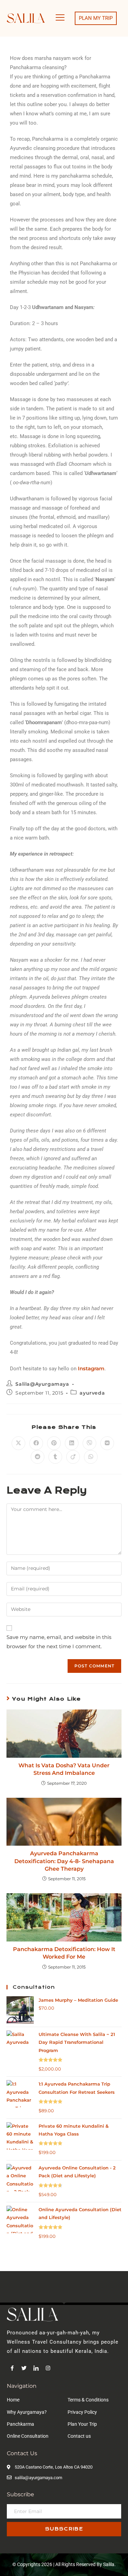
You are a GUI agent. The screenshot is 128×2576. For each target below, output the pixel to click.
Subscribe (64, 2529)
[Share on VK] (107, 1443)
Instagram (91, 1368)
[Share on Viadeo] (73, 1457)
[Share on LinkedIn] (72, 1443)
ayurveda (92, 1393)
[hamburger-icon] (60, 18)
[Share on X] (18, 1443)
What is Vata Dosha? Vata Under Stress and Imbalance (64, 1769)
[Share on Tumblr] (55, 1457)
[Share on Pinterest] (54, 1443)
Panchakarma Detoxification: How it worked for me (64, 1953)
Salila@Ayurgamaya (42, 1384)
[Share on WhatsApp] (91, 1457)
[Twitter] (24, 2368)
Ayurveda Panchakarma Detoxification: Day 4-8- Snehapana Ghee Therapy (64, 1861)
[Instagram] (48, 2368)
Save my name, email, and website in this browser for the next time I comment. (59, 1642)
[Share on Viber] (89, 1443)
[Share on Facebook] (36, 1443)
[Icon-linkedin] (36, 2368)
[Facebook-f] (12, 2368)
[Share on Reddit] (38, 1457)
